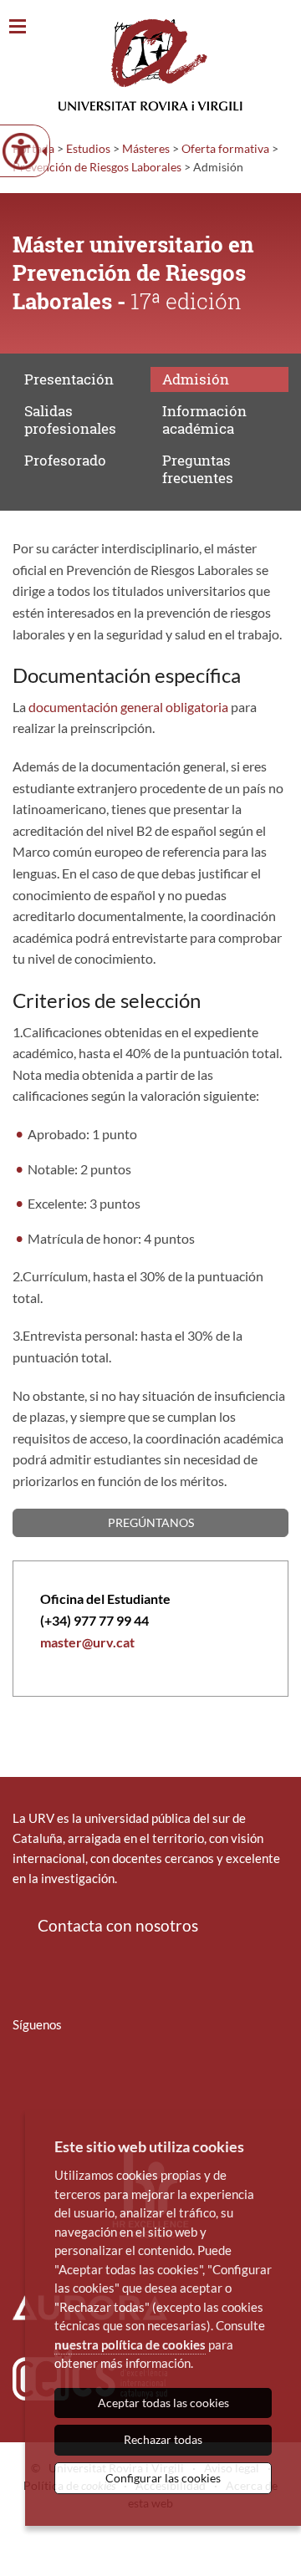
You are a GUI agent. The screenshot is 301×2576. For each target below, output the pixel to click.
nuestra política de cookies (130, 2344)
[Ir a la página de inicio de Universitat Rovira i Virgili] (150, 65)
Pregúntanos (151, 1522)
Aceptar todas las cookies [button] (163, 2403)
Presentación (69, 379)
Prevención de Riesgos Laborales (97, 167)
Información (204, 419)
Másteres (146, 148)
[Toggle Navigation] (18, 27)
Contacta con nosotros (118, 1925)
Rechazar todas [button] (163, 2439)
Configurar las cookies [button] (163, 2478)
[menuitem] (23, 2074)
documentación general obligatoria (128, 707)
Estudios (88, 148)
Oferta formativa (225, 148)
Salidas (70, 419)
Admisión (196, 379)
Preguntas (198, 468)
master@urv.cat (87, 1642)
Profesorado (65, 460)
